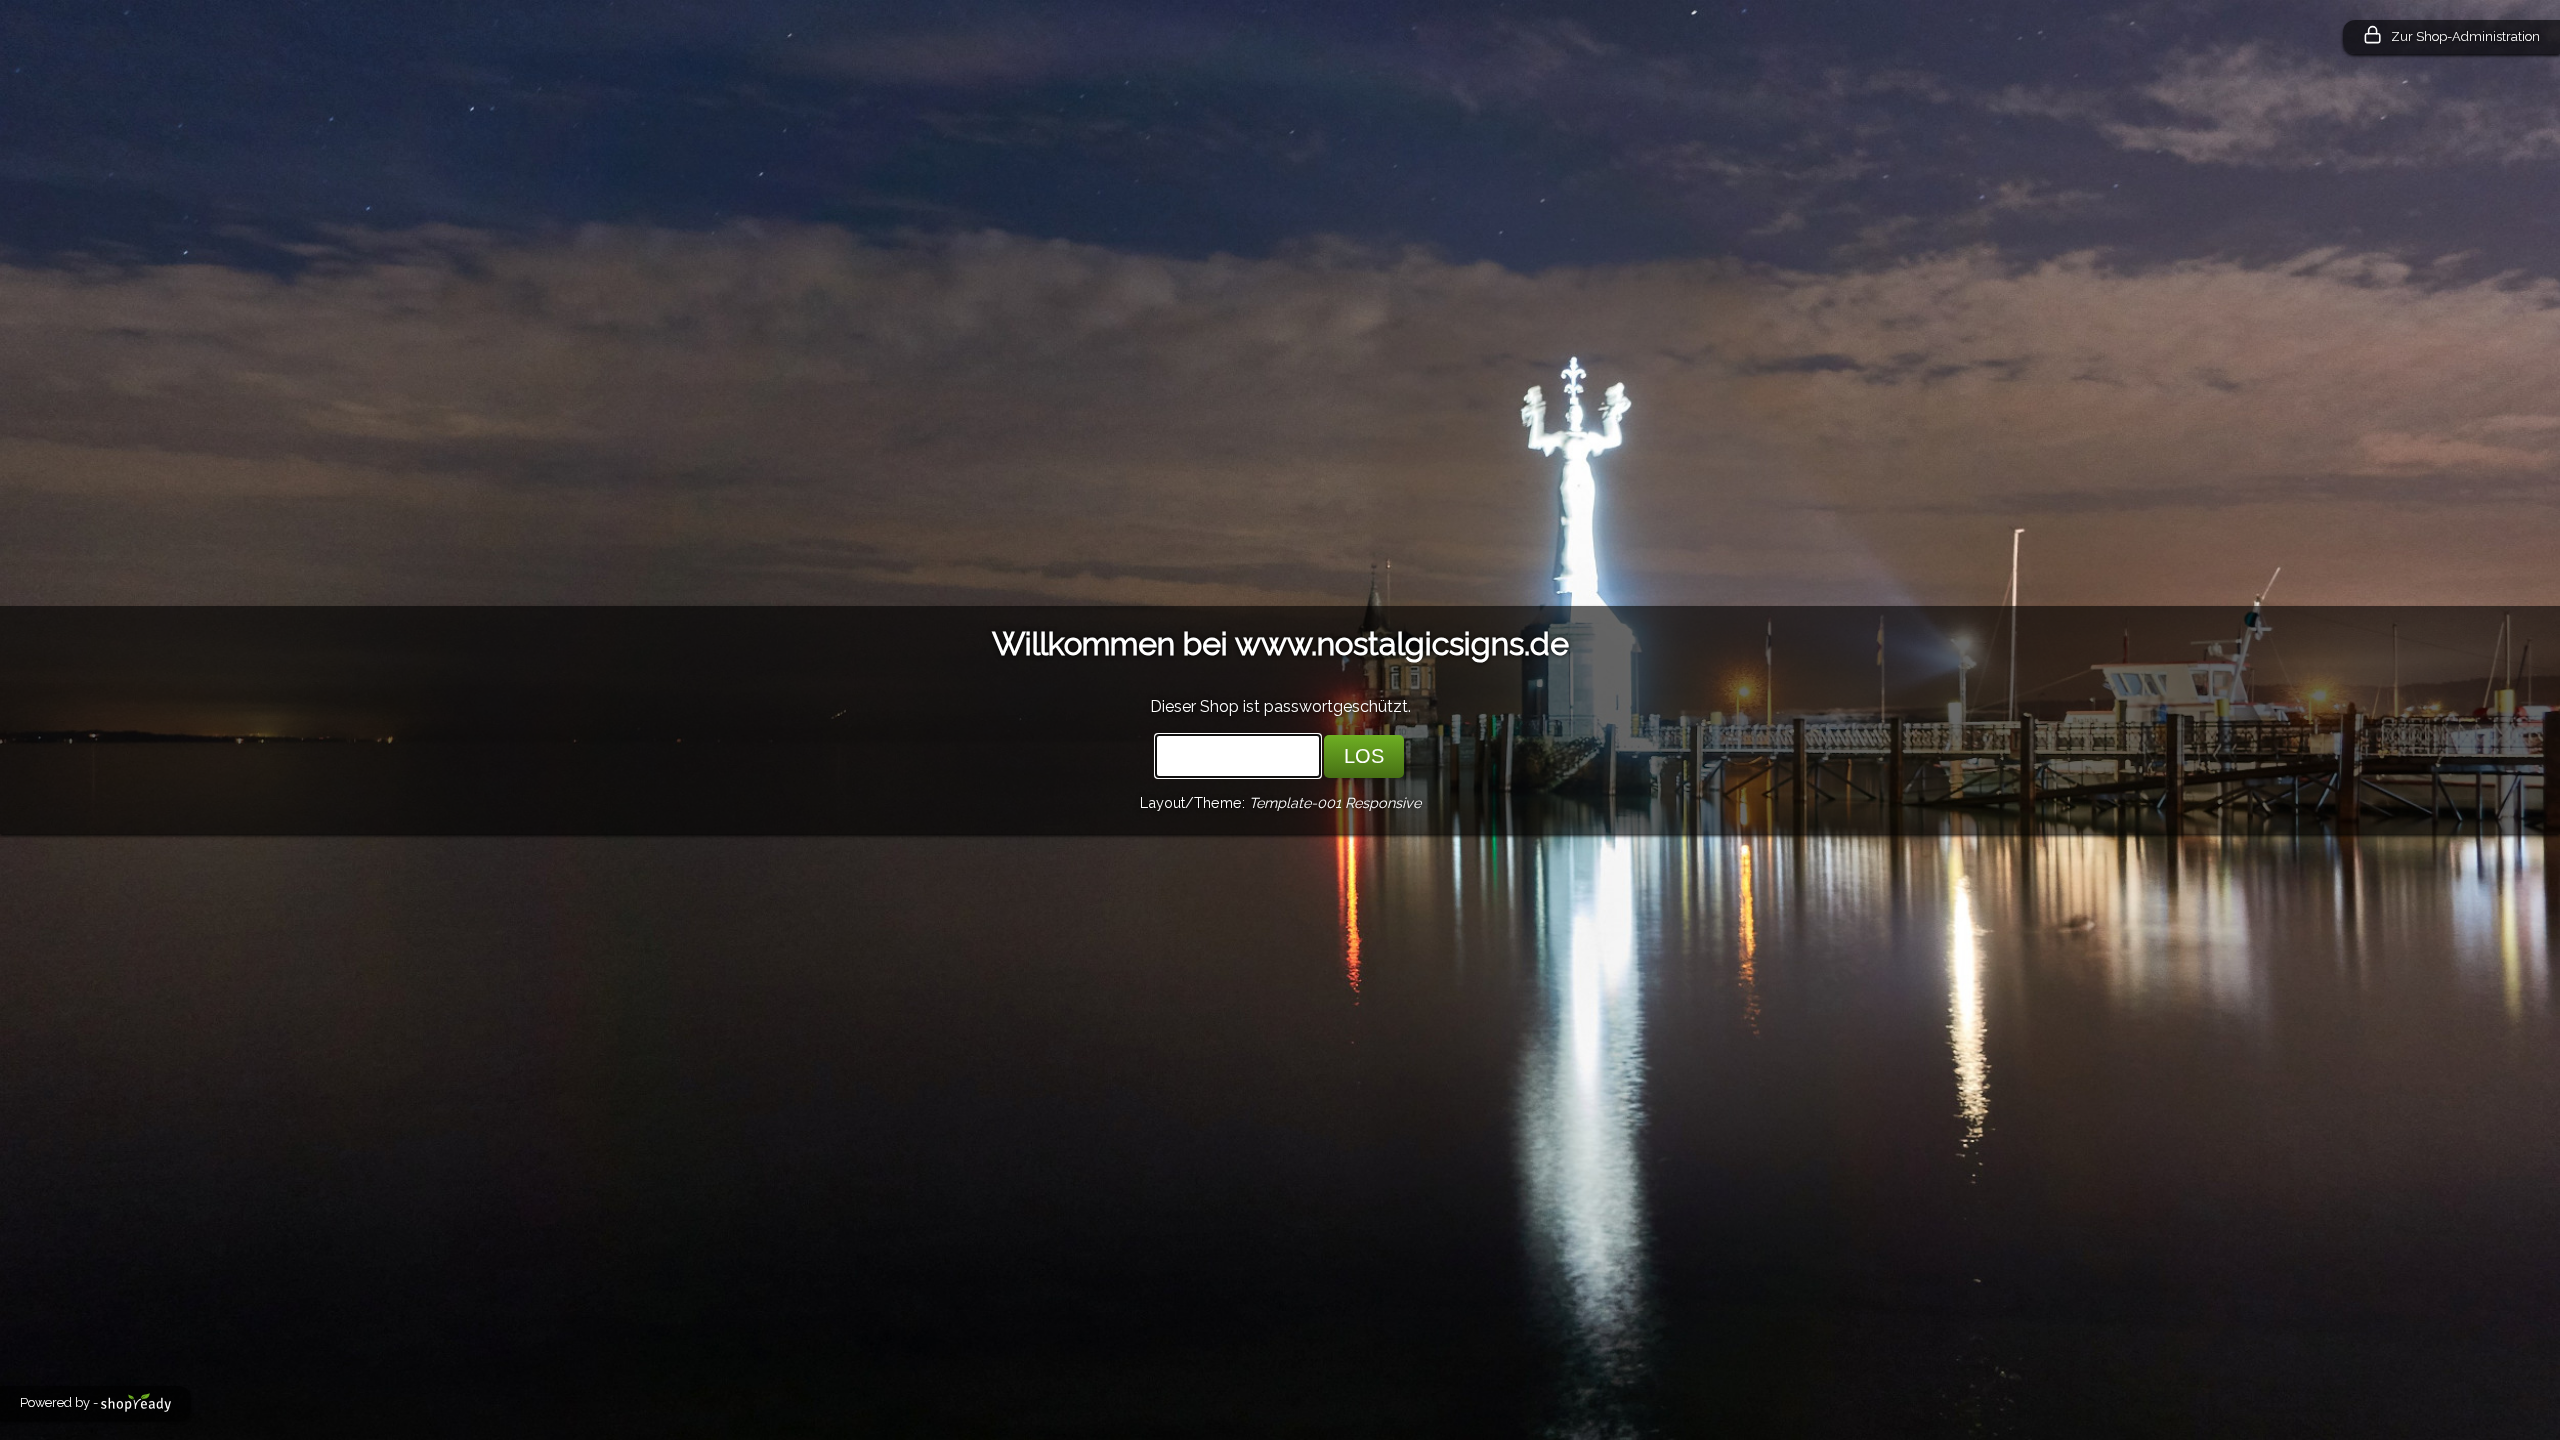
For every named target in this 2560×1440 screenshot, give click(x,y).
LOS (1364, 756)
